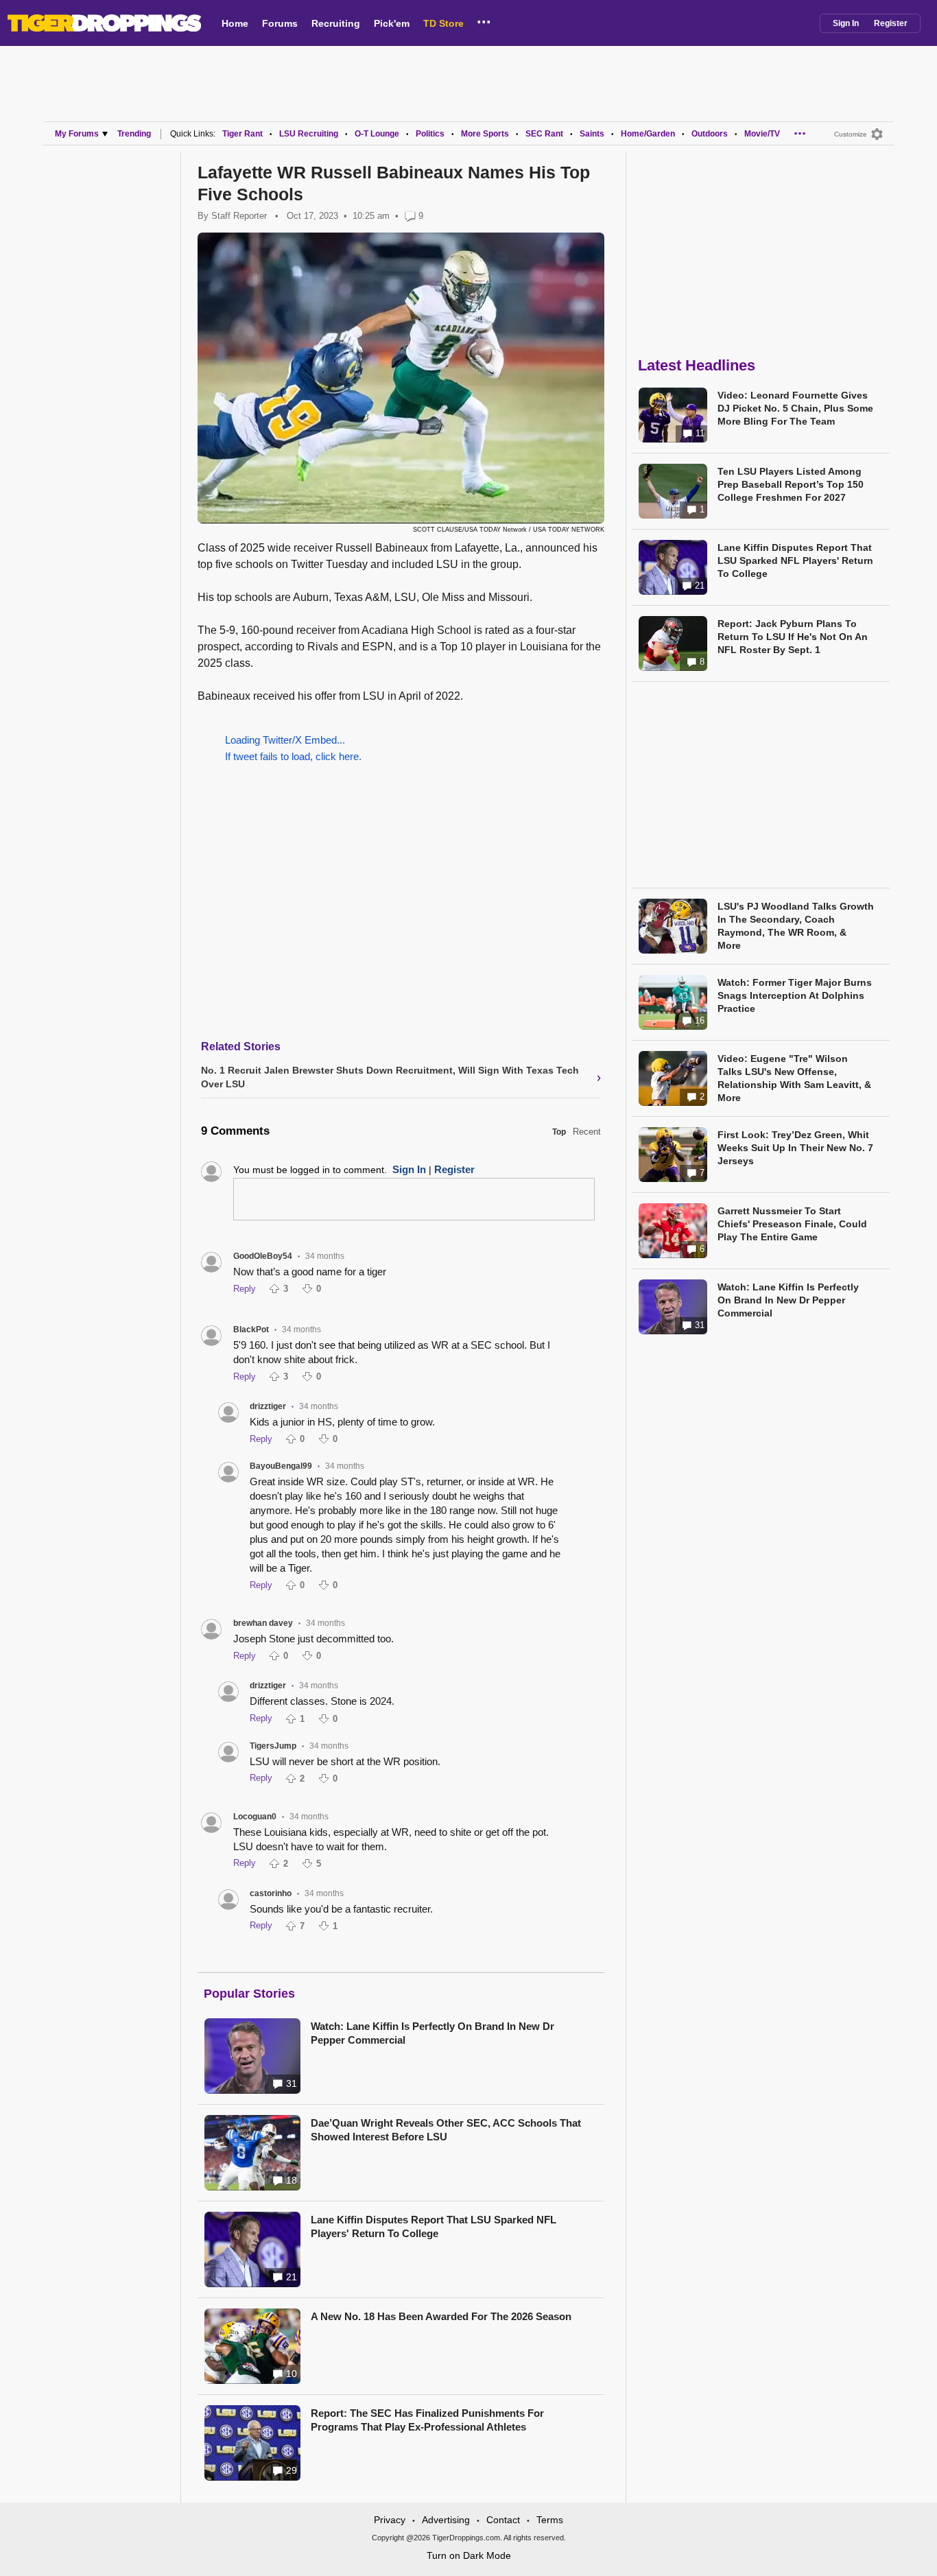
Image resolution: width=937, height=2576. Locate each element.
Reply (245, 1289)
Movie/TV (762, 134)
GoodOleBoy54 (263, 1256)
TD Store (443, 23)
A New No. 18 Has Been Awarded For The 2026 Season (441, 2316)
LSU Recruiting (309, 134)
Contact (503, 2520)
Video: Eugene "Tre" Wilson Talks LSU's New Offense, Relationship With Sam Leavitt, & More (794, 1078)
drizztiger (268, 1406)
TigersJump (273, 1746)
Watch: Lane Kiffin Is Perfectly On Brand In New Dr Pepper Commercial (432, 2033)
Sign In (846, 23)
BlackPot (251, 1330)
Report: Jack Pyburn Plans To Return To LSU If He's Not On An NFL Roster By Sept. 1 (793, 637)
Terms (550, 2520)
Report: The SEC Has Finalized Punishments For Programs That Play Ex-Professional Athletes (427, 2420)
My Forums (77, 134)
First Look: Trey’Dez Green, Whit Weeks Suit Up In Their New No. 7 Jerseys (795, 1148)
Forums (280, 23)
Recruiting (336, 23)
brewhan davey (263, 1623)
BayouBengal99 (281, 1466)
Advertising (446, 2520)
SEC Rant (544, 134)
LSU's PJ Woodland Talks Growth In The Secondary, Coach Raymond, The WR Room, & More (796, 926)
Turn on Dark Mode (469, 2555)
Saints (592, 134)
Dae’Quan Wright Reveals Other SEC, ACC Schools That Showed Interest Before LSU (446, 2130)
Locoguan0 (255, 1817)
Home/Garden (648, 134)
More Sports (485, 134)
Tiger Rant (242, 134)
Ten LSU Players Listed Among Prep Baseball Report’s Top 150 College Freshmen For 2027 (791, 484)
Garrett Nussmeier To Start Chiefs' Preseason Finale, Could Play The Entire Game (792, 1224)
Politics (430, 134)
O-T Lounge (377, 134)
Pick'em (392, 23)
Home (235, 23)
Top (559, 1132)
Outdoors (710, 134)
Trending (134, 134)
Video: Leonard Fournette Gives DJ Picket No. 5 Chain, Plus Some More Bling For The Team (795, 408)
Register (891, 23)
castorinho (271, 1893)
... (484, 20)
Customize (851, 134)
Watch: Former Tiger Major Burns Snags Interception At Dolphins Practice (795, 995)
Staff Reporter (239, 216)
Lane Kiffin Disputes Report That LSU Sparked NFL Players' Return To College (434, 2226)
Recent (587, 1132)
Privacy (390, 2520)
